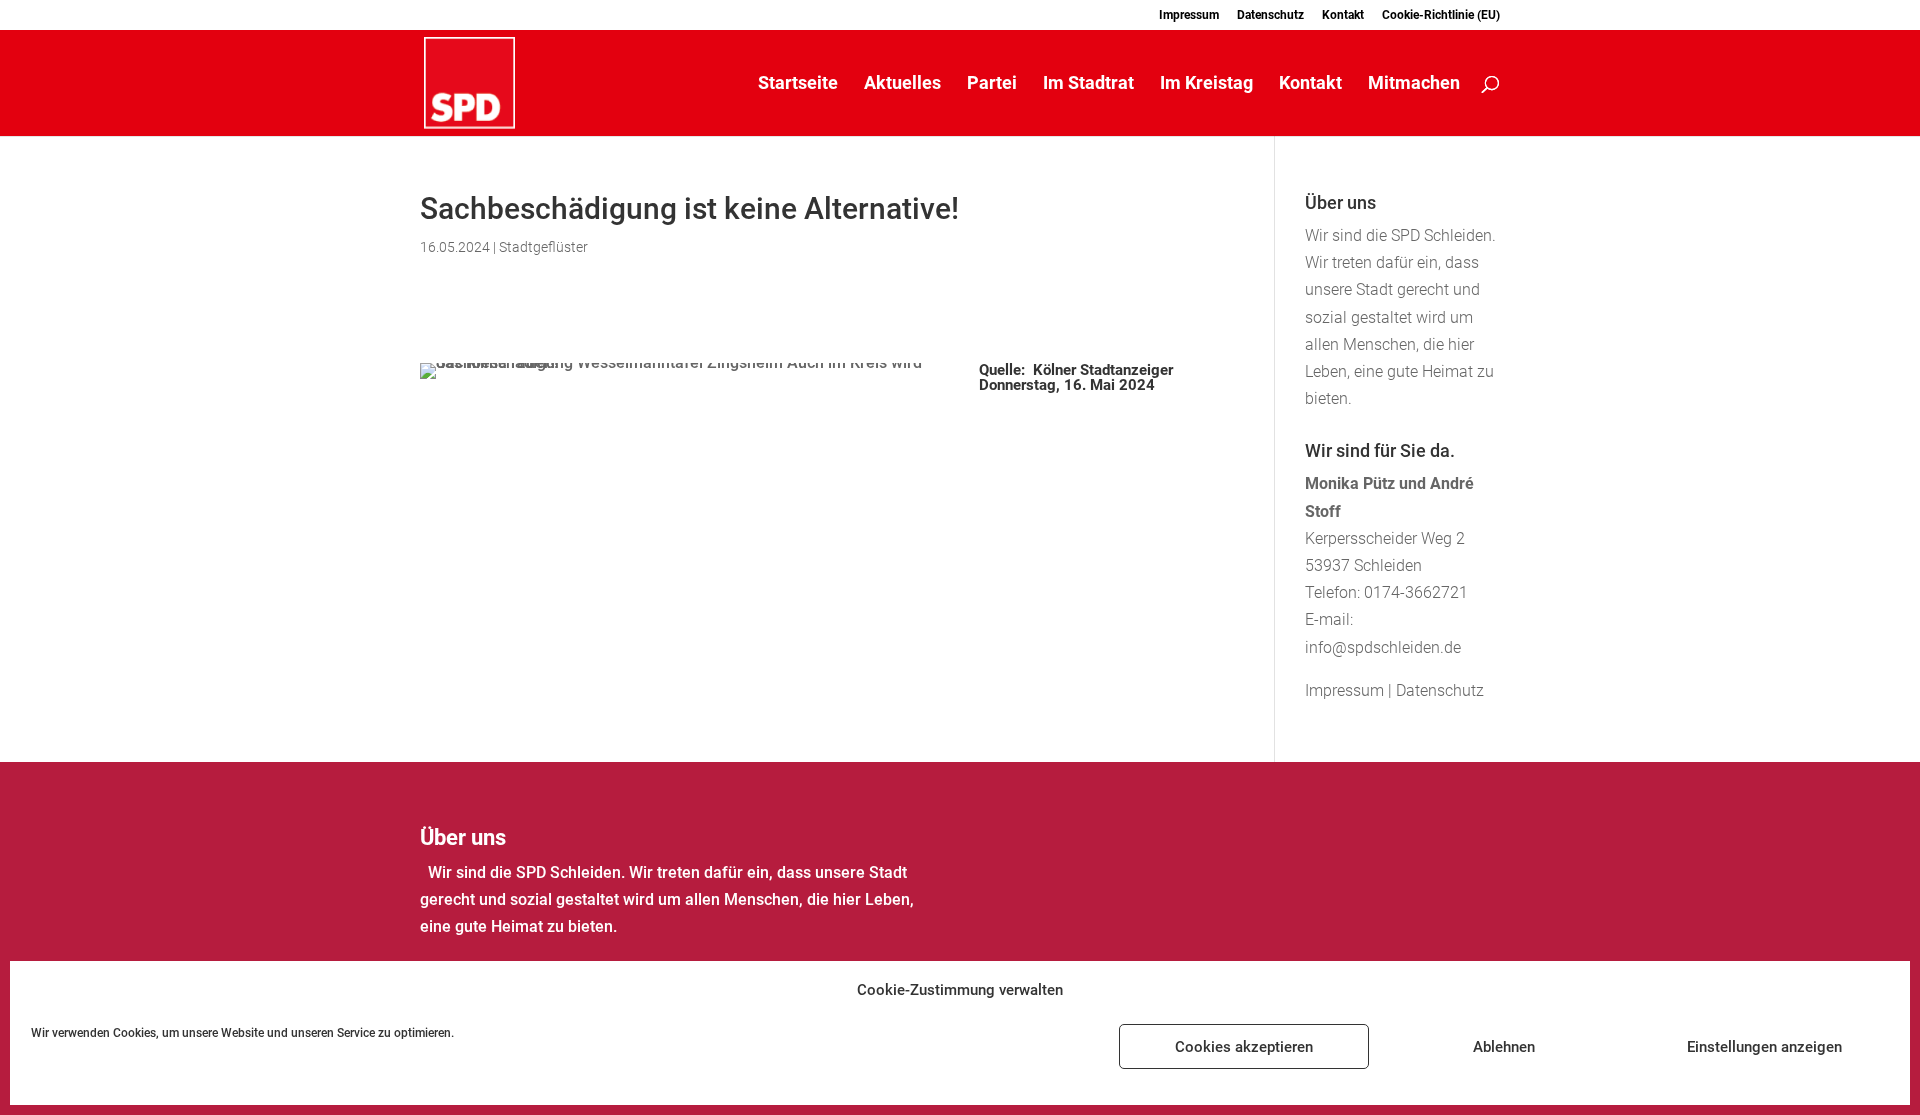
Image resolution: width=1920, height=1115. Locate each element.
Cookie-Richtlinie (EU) (1441, 15)
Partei (992, 84)
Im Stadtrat (1088, 84)
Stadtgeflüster (543, 247)
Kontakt (1343, 15)
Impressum (1189, 15)
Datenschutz (1270, 15)
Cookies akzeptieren (1244, 1047)
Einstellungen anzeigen (1764, 1047)
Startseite (798, 84)
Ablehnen (1504, 1047)
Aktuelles (902, 84)
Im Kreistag (1206, 84)
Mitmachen (1414, 84)
